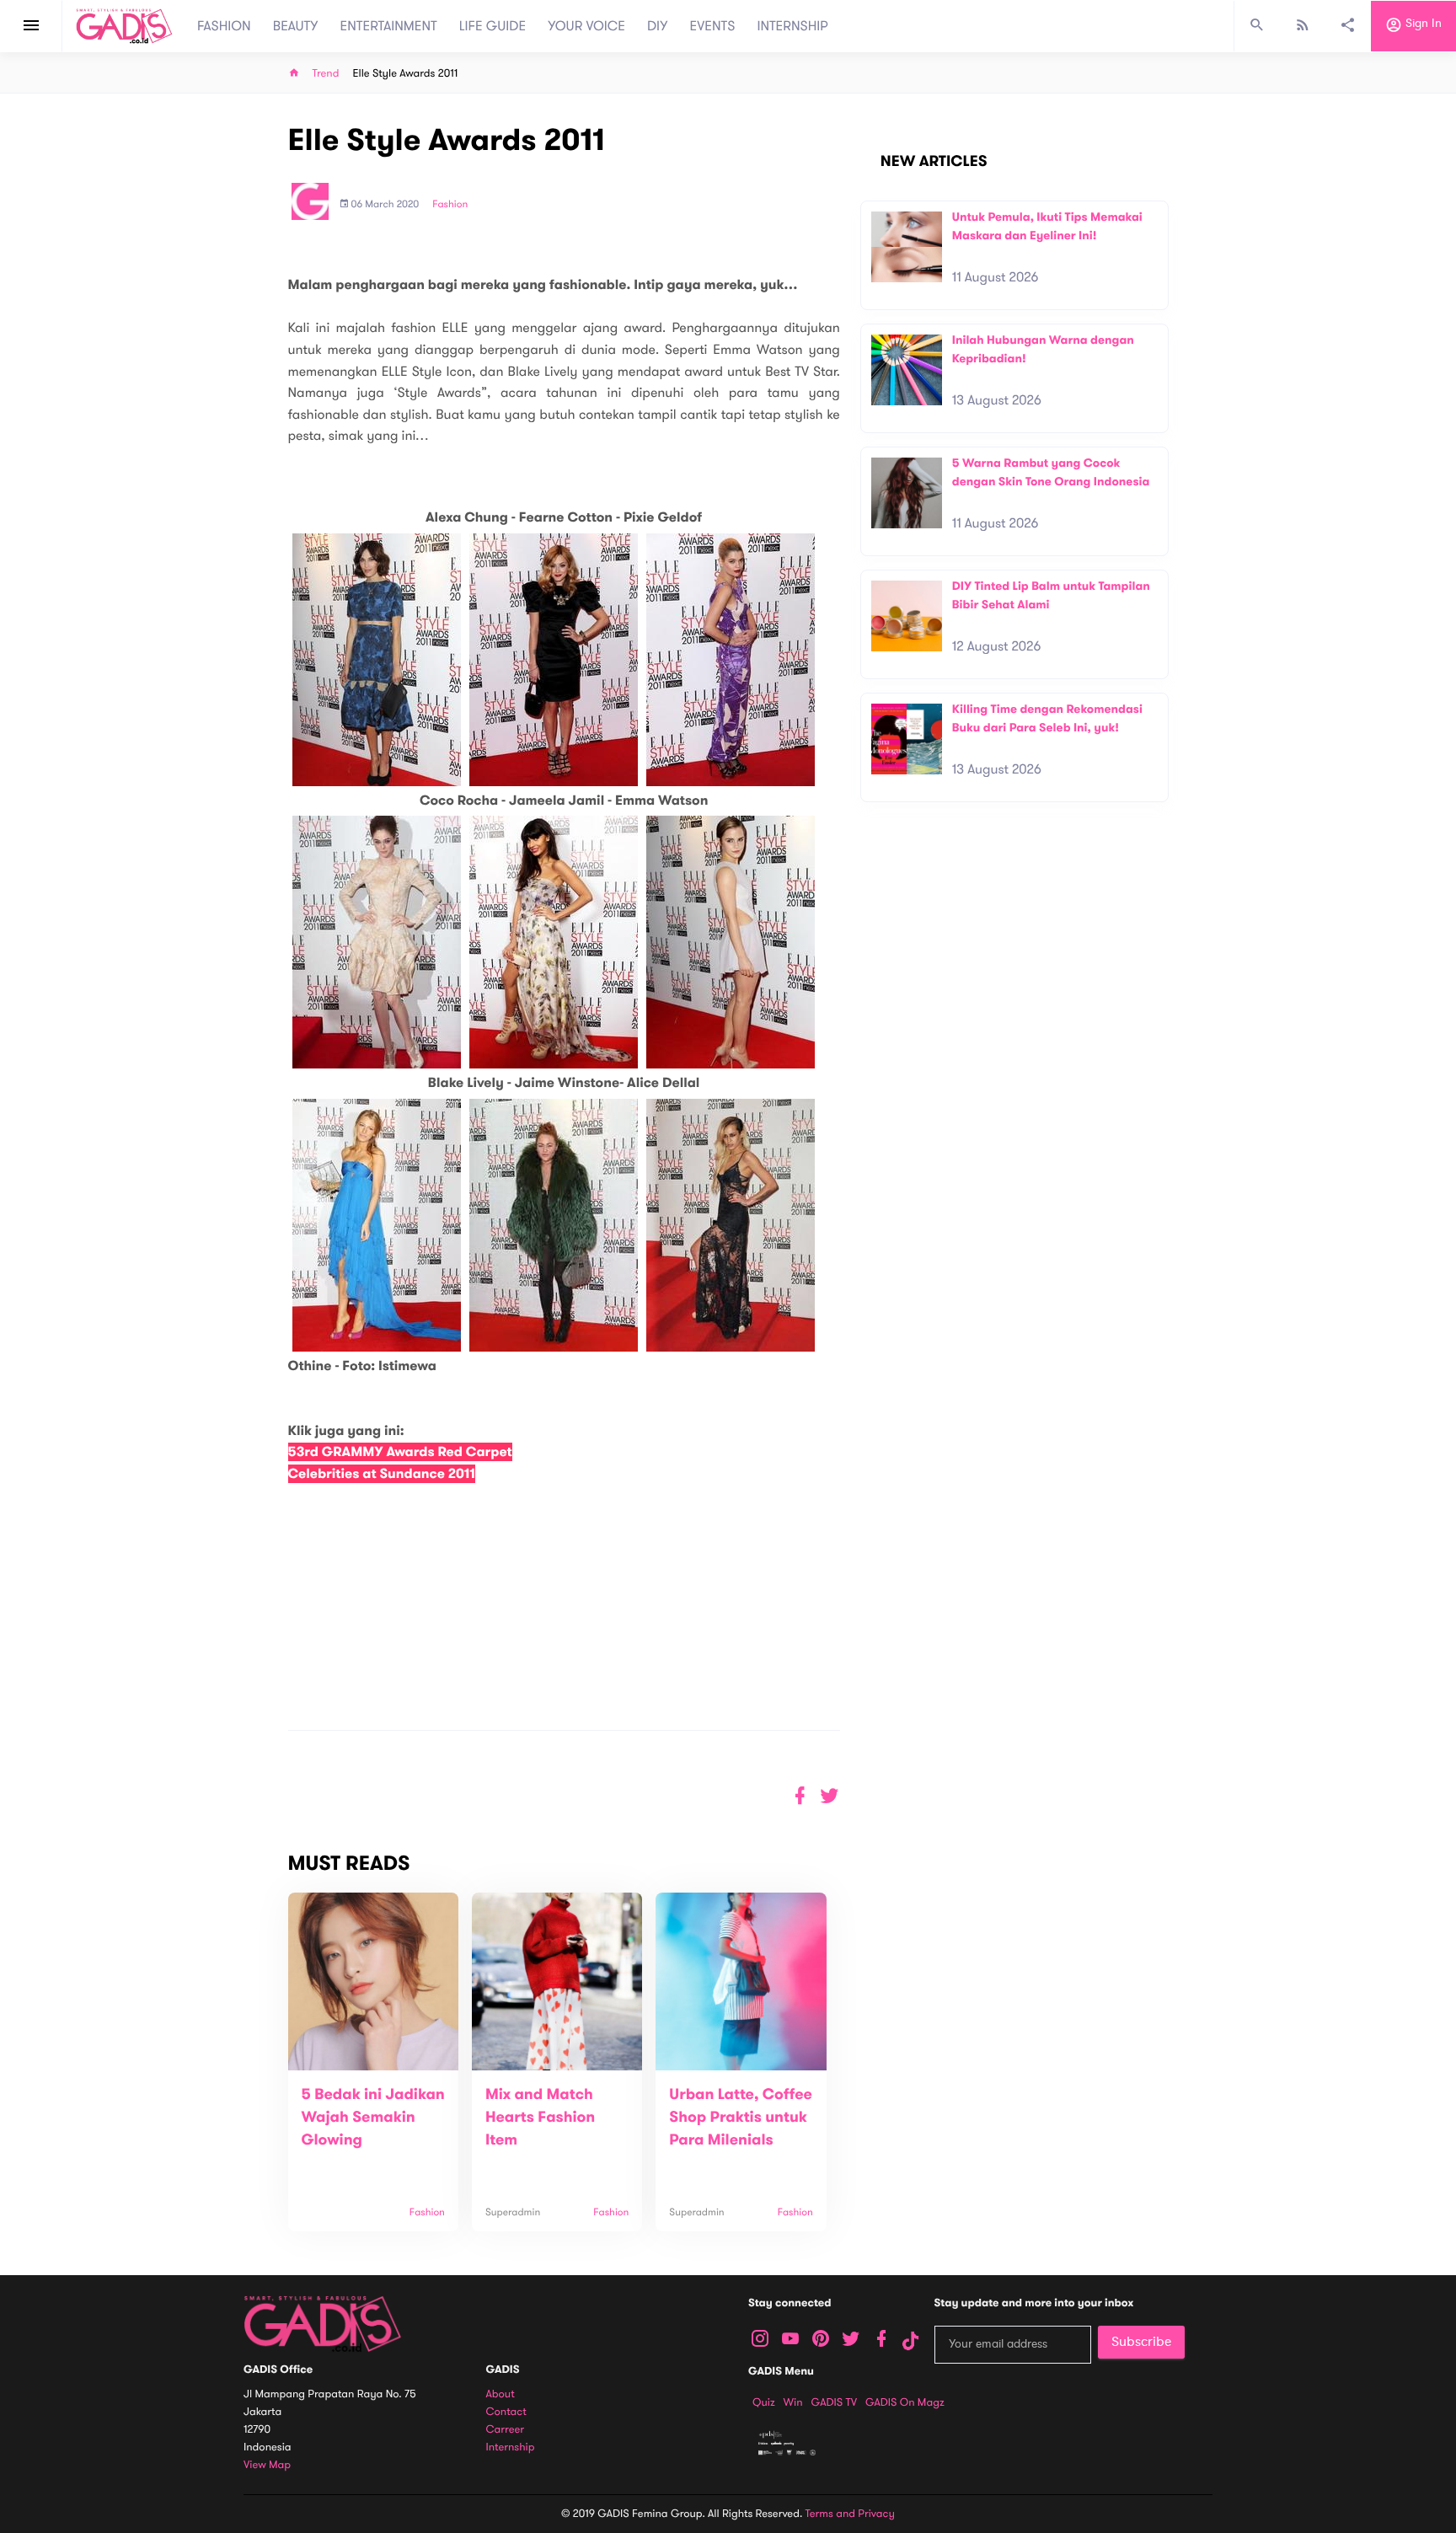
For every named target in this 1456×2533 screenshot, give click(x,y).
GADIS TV (834, 2402)
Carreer (506, 2430)
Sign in (1422, 24)
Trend (326, 74)
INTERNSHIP (792, 26)
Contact (506, 2412)
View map (267, 2465)
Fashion (450, 205)
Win (793, 2402)
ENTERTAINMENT (389, 26)
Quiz (764, 2402)
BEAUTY (296, 26)
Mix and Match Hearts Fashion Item (540, 2118)
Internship (511, 2447)
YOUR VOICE (586, 26)
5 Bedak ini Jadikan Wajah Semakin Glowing (373, 2118)
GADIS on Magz (905, 2402)
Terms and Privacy (850, 2514)
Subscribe (1141, 2342)
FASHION (224, 26)
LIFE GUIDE (492, 26)
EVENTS (713, 26)
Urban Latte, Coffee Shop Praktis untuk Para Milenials (741, 2118)
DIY (658, 26)
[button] (830, 1796)
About (500, 2394)
